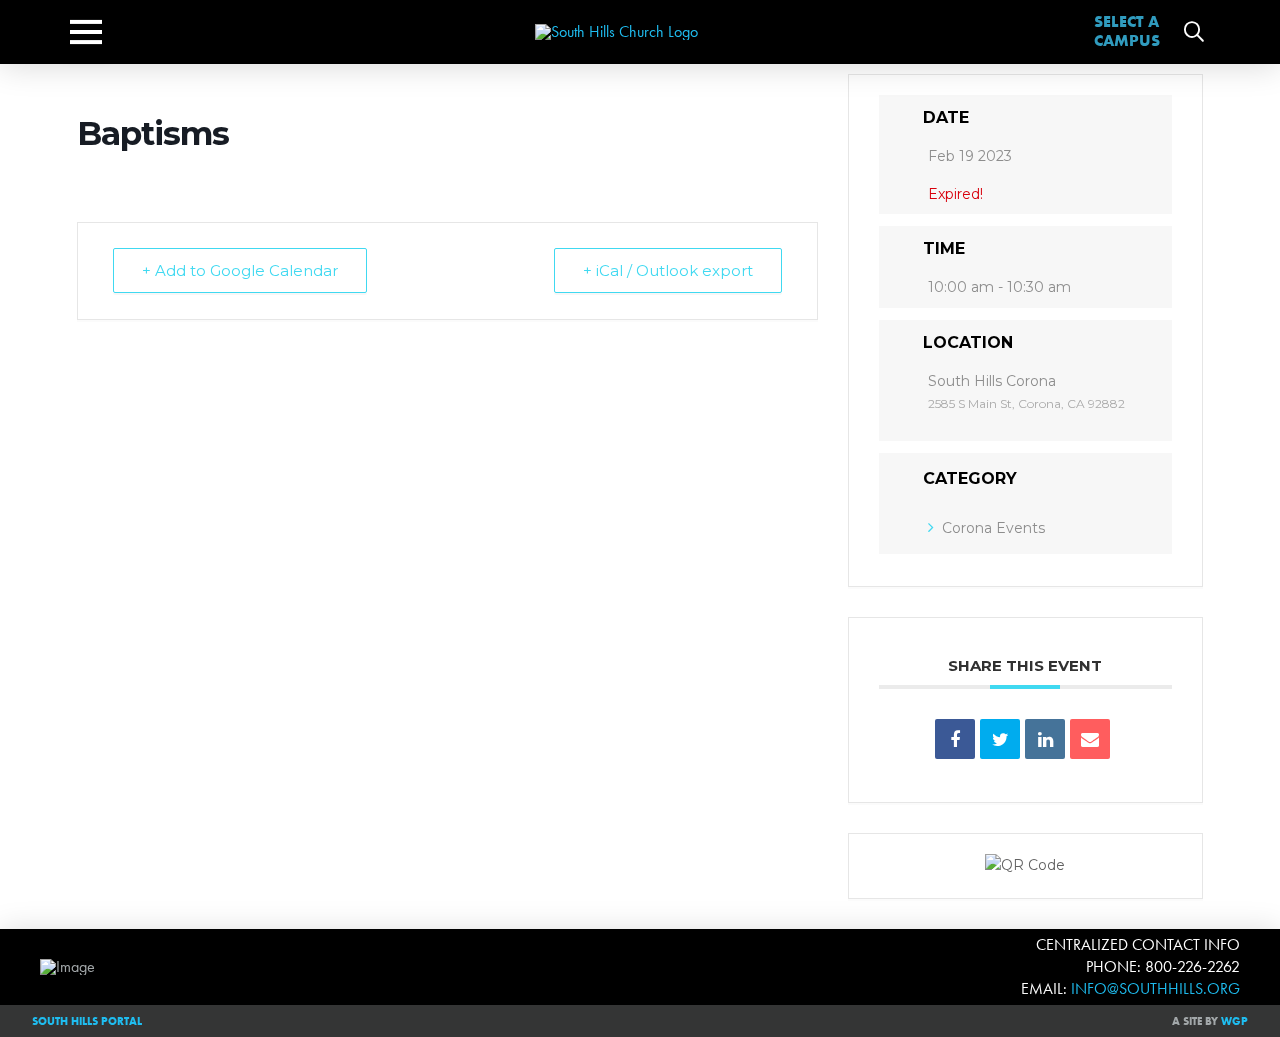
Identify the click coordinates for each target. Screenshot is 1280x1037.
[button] (86, 32)
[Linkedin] (1045, 739)
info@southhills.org (1155, 988)
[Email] (1090, 739)
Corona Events (993, 528)
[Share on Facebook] (955, 739)
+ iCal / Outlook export (668, 270)
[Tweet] (1000, 739)
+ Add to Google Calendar (240, 270)
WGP (1234, 1021)
